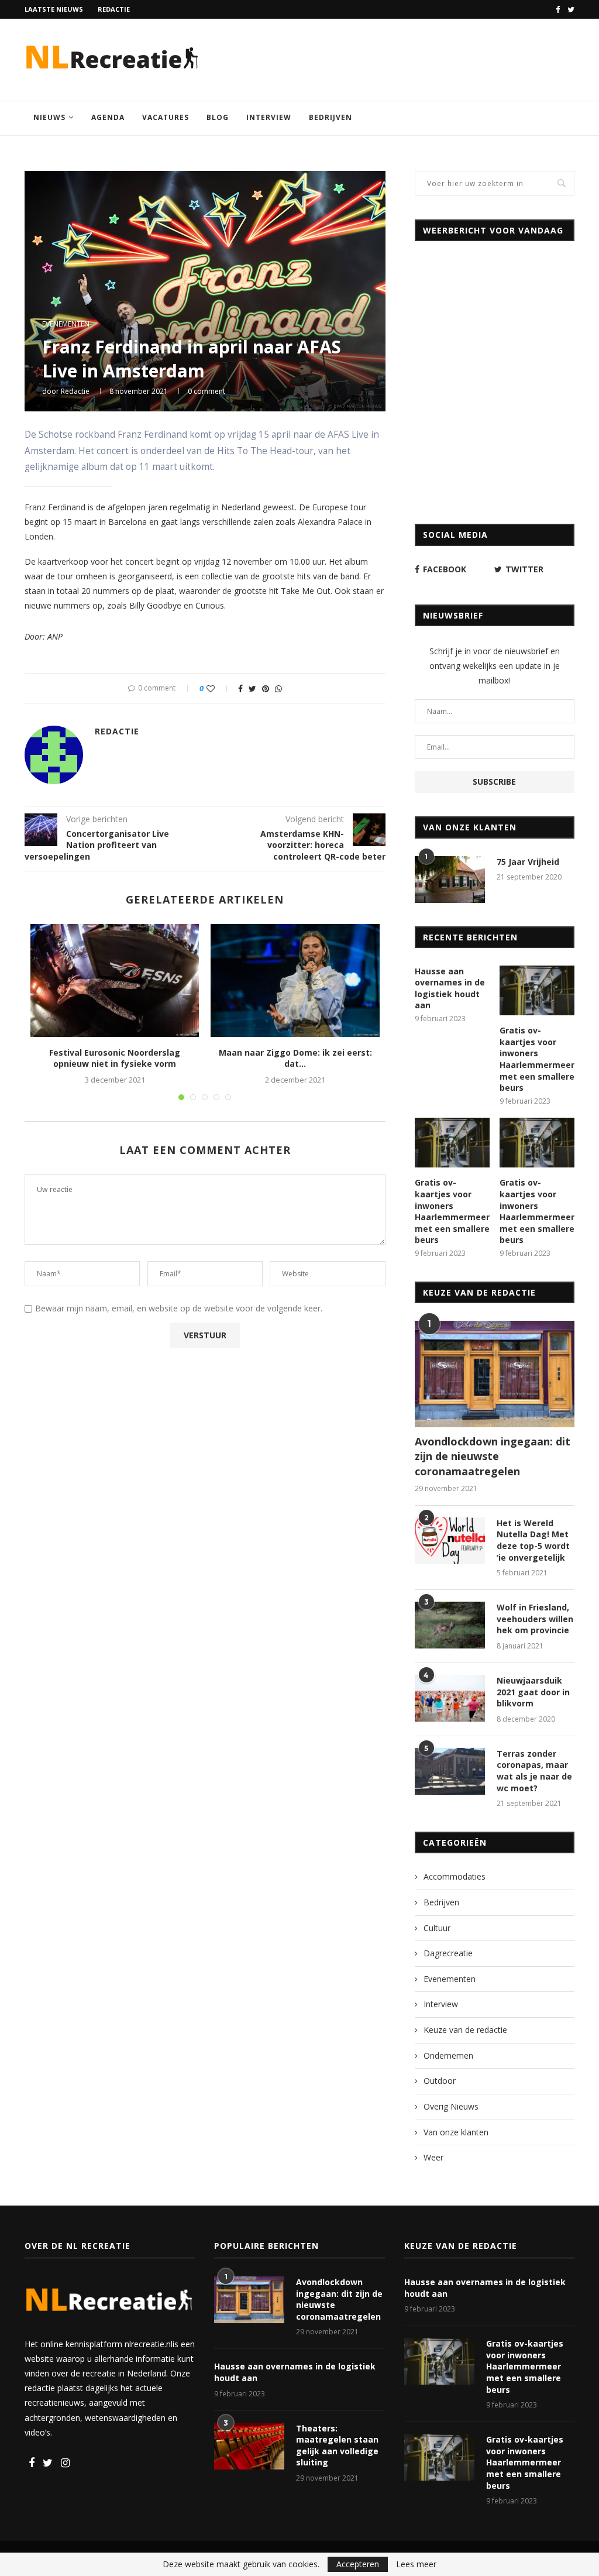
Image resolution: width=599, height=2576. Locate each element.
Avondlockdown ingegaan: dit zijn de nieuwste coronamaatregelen (493, 1456)
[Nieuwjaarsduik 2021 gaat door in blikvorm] (450, 1698)
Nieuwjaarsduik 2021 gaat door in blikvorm (533, 1692)
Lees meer (416, 2564)
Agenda (108, 117)
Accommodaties (455, 1876)
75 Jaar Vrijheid (528, 862)
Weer (433, 2157)
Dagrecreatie (448, 1953)
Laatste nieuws (54, 9)
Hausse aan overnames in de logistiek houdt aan (450, 988)
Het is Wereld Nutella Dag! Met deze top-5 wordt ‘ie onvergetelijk (533, 1540)
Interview (269, 117)
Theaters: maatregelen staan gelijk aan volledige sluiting (337, 2446)
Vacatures (166, 117)
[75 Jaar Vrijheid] (450, 880)
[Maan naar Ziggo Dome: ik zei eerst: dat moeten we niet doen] (295, 980)
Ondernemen (448, 2055)
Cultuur (437, 1928)
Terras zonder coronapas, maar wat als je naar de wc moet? (534, 1771)
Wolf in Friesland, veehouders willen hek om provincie (535, 1619)
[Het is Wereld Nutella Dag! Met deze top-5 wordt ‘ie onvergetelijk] (450, 1541)
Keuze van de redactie (465, 2030)
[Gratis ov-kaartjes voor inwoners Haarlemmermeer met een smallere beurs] (537, 991)
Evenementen (66, 324)
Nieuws (49, 117)
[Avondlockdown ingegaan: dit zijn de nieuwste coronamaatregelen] (495, 1374)
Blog (218, 117)
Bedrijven (331, 117)
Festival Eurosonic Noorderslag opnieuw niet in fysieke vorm (115, 1058)
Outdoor (440, 2081)
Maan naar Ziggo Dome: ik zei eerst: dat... (295, 1058)
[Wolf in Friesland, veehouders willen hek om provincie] (450, 1625)
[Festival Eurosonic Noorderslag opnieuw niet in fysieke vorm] (115, 980)
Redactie (114, 9)
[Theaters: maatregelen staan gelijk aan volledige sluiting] (249, 2446)
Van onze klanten (456, 2132)
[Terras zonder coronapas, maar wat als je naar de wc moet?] (450, 1771)
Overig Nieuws (451, 2106)
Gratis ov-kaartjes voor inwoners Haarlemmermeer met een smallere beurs (537, 1059)
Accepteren (358, 2564)
